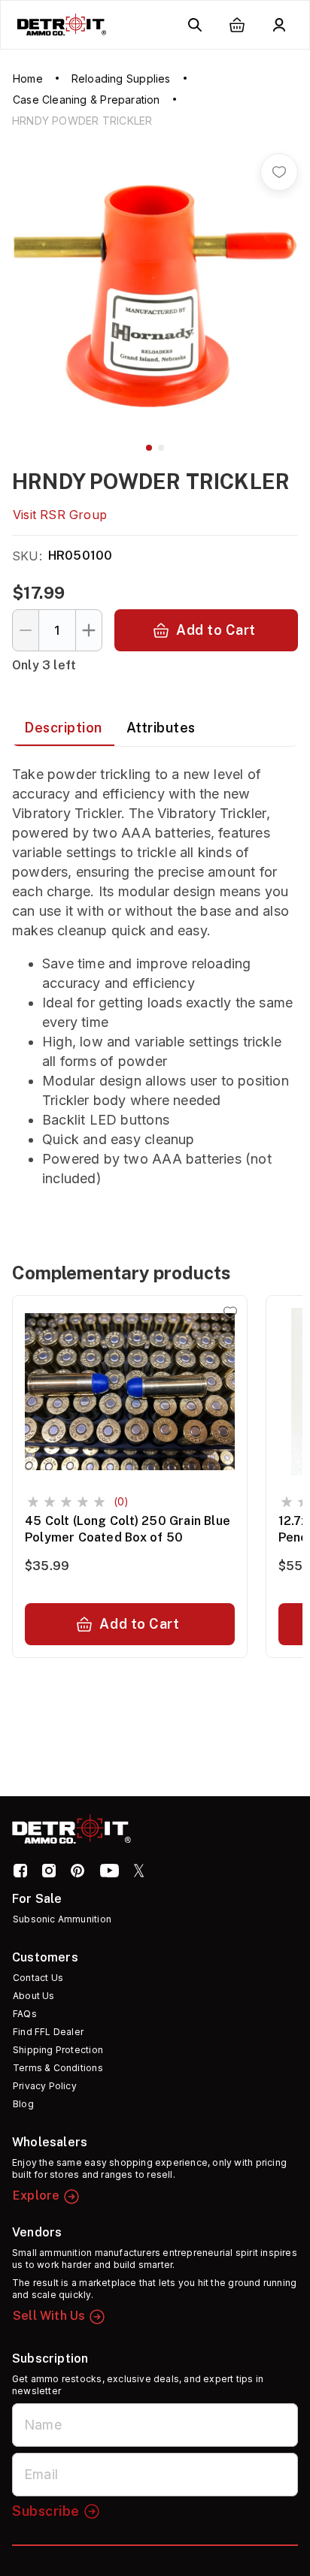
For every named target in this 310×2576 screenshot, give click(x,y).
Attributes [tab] (161, 728)
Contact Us (38, 1978)
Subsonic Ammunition (62, 1919)
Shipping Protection (58, 2050)
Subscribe (46, 2511)
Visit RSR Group (60, 515)
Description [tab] (63, 728)
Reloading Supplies (121, 79)
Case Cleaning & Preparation (87, 100)
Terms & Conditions (58, 2068)
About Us (34, 1996)
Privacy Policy (45, 2086)
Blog (23, 2104)
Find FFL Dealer (48, 2032)
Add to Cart (216, 630)
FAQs (25, 2014)
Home (28, 79)
